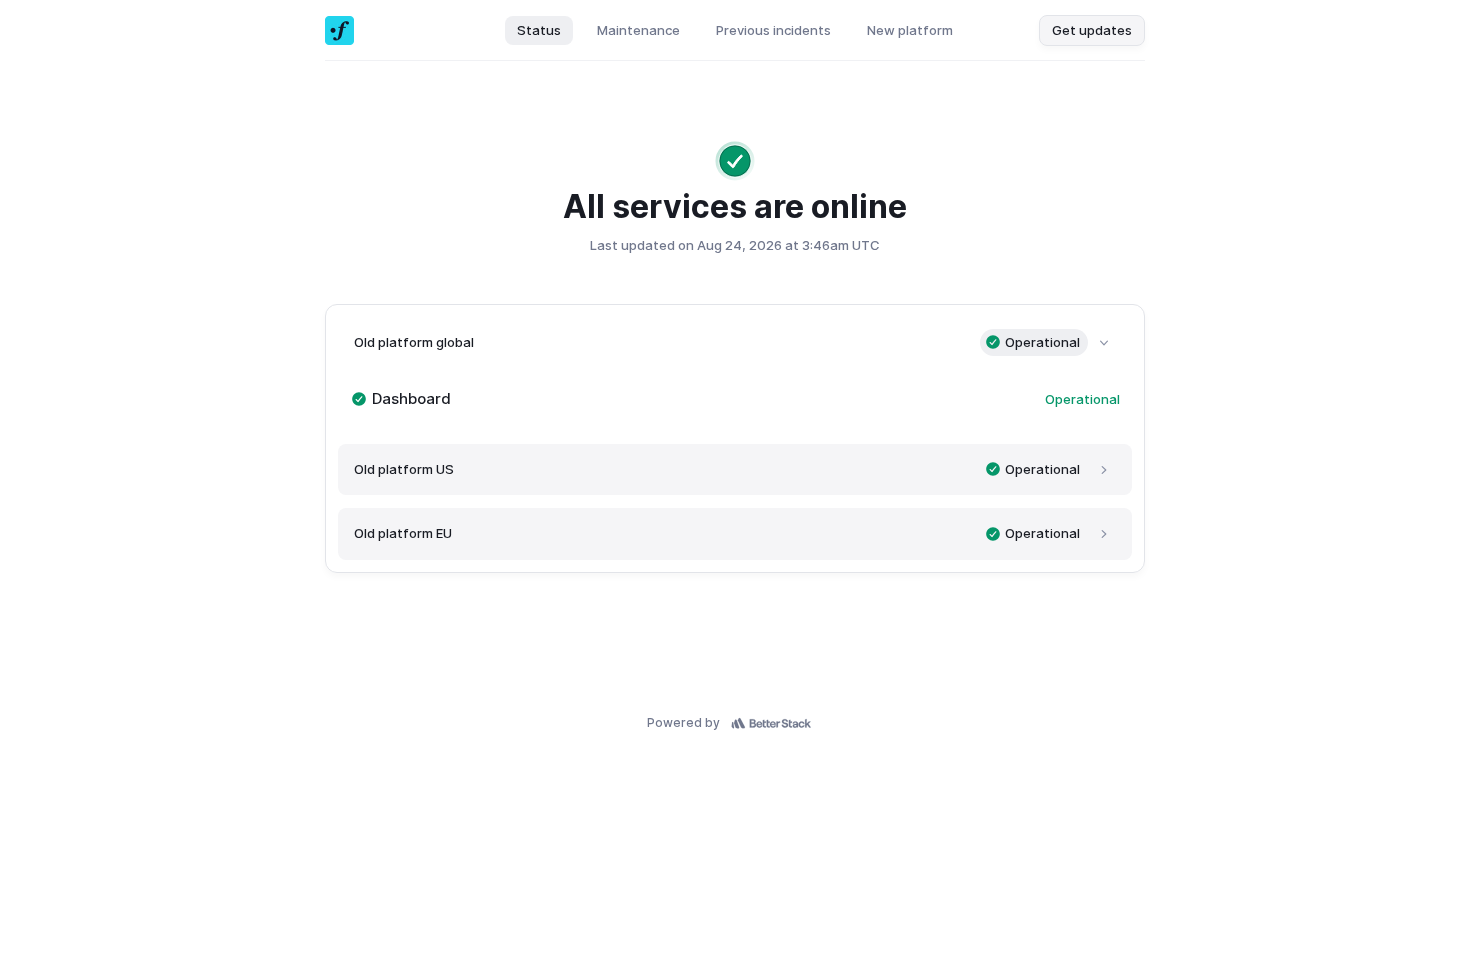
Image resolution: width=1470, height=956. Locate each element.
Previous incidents (773, 30)
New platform (910, 30)
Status (539, 30)
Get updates (1092, 30)
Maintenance (638, 30)
